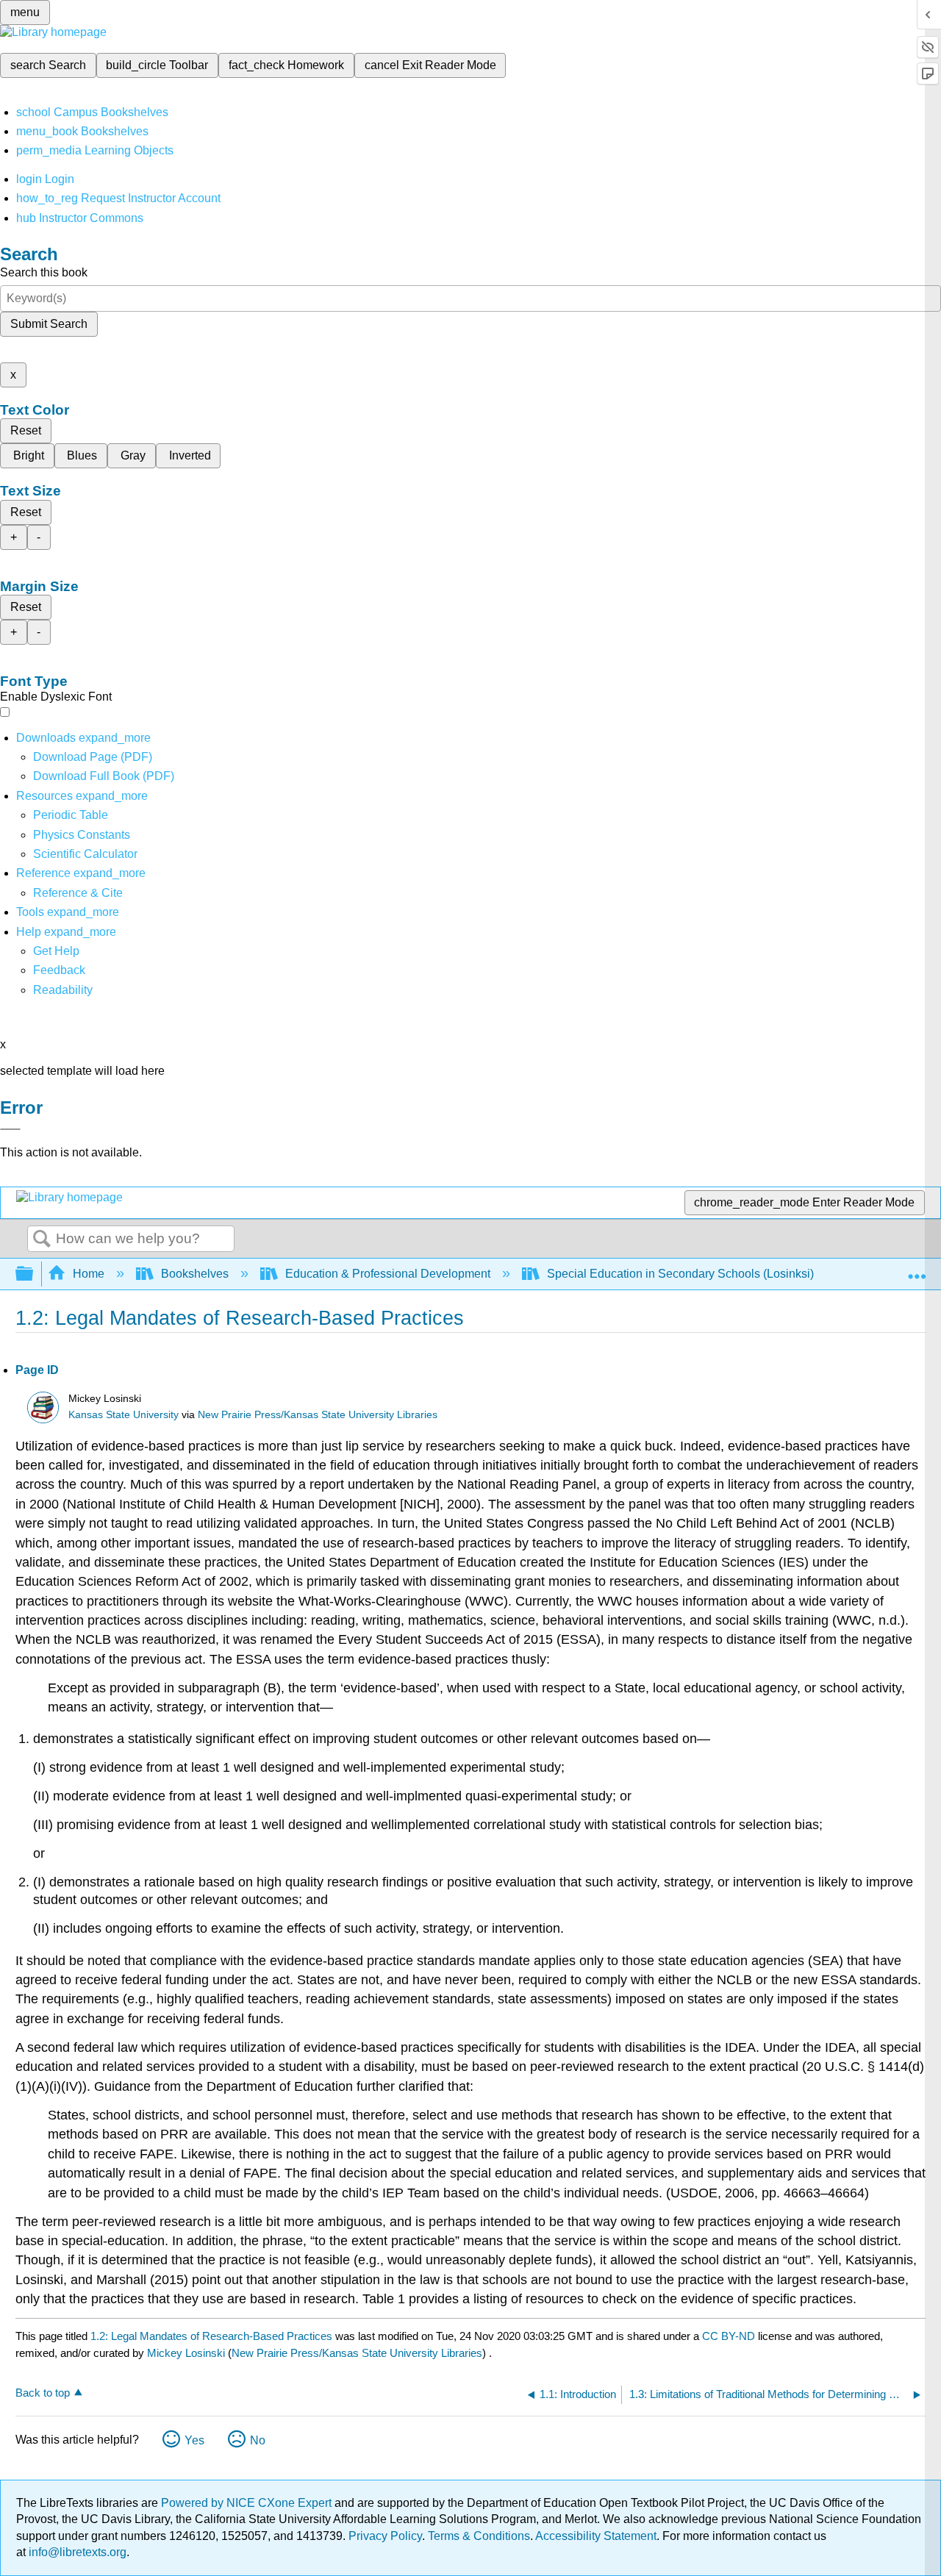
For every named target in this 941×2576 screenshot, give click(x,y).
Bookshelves (195, 1274)
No (258, 2440)
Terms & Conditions (479, 2536)
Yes (194, 2440)
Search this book (44, 272)
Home (89, 1274)
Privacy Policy (385, 2536)
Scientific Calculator (85, 854)
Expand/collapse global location (917, 1270)
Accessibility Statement (596, 2536)
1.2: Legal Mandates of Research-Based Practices (211, 2336)
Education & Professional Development (388, 1274)
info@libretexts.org (76, 2552)
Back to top (43, 2393)
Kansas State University (124, 1415)
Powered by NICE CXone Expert (248, 2503)
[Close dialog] (10, 1129)
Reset (26, 430)
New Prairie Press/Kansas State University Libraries (318, 1415)
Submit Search (49, 324)
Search (42, 1239)
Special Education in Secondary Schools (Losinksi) (680, 1274)
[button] (59, 970)
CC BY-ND (730, 2336)
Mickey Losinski (186, 2353)
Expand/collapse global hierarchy (34, 1274)
